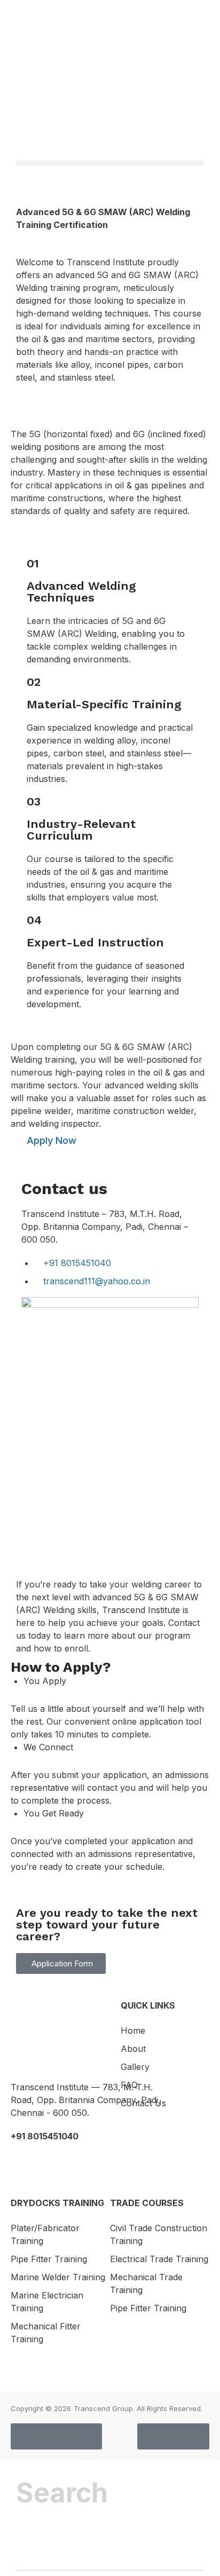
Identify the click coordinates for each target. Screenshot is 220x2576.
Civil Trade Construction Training (159, 2234)
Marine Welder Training (58, 2277)
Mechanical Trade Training (146, 2283)
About (133, 2049)
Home (133, 2030)
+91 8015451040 (45, 2136)
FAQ (129, 2085)
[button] (110, 163)
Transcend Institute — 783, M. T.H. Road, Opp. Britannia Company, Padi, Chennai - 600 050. (86, 2100)
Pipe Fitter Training (49, 2259)
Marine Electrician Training (47, 2302)
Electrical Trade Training (159, 2259)
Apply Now (52, 1140)
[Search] (41, 2545)
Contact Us (143, 2103)
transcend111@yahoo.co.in (69, 2160)
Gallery (135, 2067)
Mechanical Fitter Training (46, 2333)
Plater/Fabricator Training (45, 2234)
